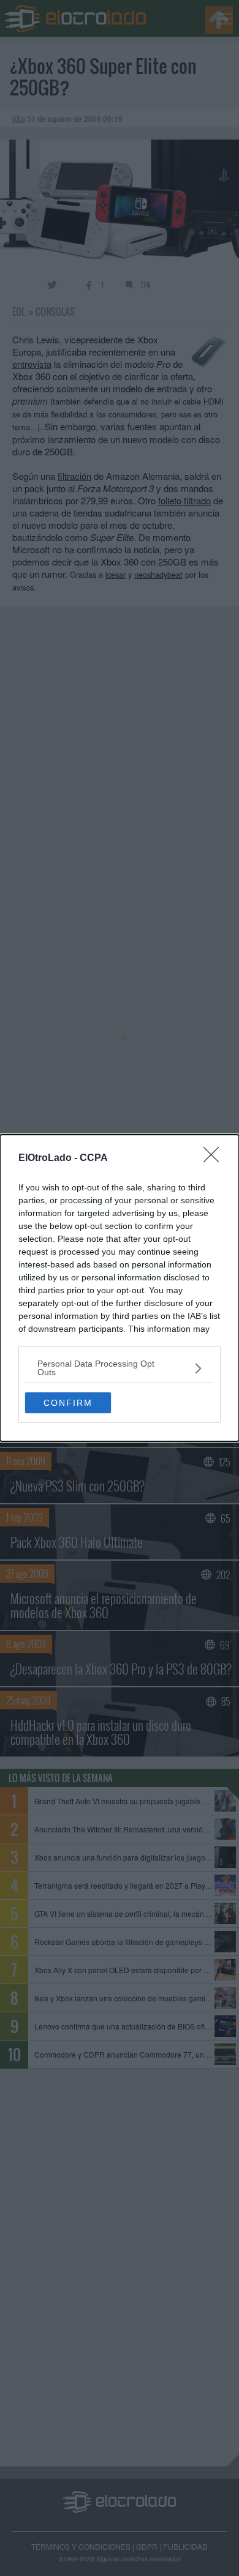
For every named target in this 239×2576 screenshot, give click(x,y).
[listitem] (120, 1368)
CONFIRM (68, 1403)
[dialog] (120, 1288)
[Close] (215, 1159)
